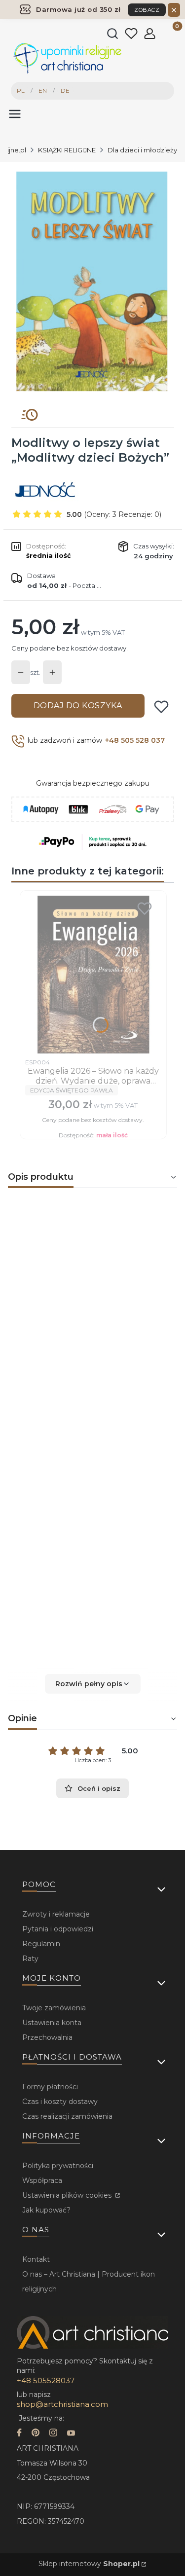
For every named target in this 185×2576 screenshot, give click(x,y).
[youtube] (71, 2434)
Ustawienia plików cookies (68, 2195)
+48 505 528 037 (135, 740)
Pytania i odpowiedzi (58, 1929)
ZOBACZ (147, 10)
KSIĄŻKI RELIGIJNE (67, 150)
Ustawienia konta (52, 2023)
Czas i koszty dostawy (60, 2102)
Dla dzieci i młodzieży (142, 150)
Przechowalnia (47, 2037)
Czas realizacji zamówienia (67, 2116)
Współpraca (42, 2180)
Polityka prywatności (58, 2166)
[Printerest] (36, 2434)
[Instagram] (53, 2434)
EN (43, 91)
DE (65, 91)
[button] (92, 1684)
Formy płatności (50, 2087)
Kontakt (36, 2259)
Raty (30, 1959)
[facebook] (19, 2434)
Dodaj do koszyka (78, 706)
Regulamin (41, 1944)
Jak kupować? (46, 2210)
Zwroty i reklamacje (56, 1914)
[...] (92, 281)
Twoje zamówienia (54, 2008)
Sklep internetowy (89, 2564)
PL (21, 91)
